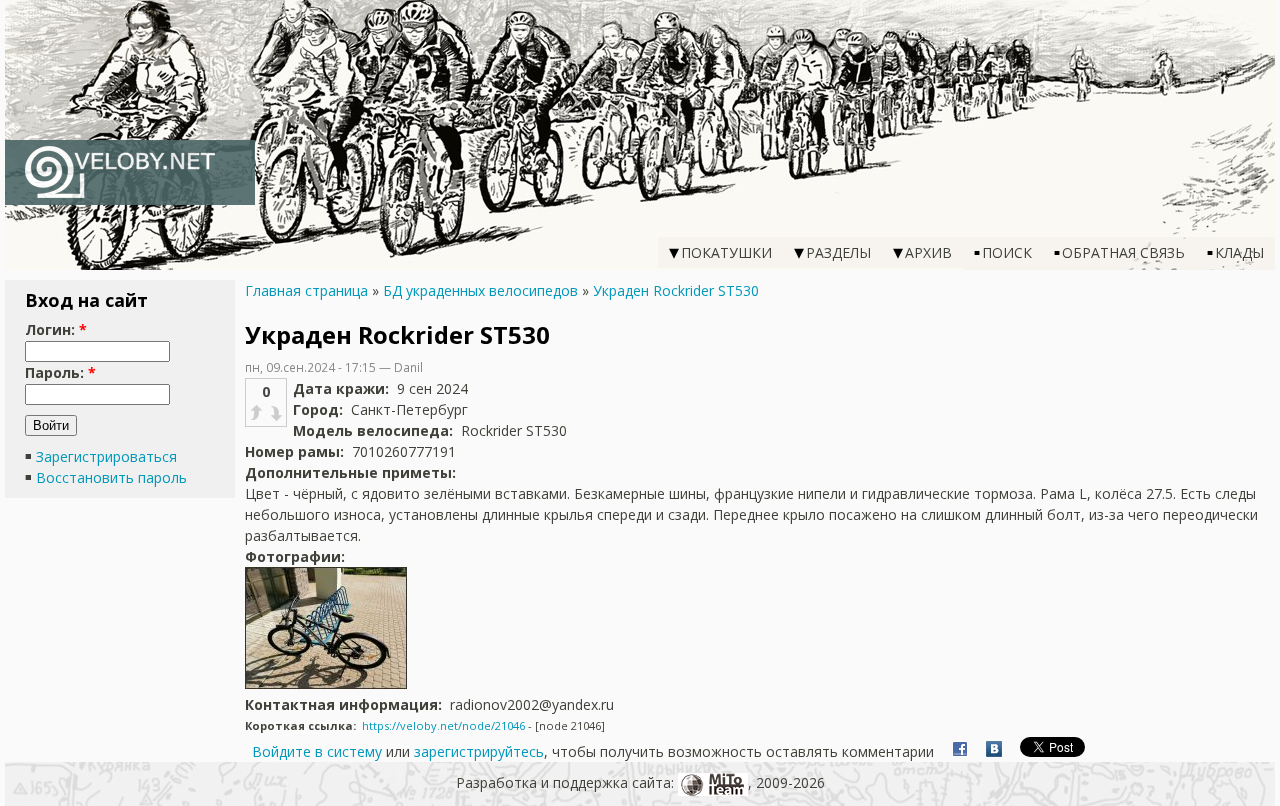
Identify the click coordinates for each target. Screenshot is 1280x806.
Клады (1239, 252)
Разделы (838, 252)
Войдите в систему (317, 751)
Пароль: (60, 372)
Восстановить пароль (111, 477)
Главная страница (306, 290)
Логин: (56, 329)
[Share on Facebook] (960, 751)
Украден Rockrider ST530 (676, 290)
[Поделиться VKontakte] (994, 751)
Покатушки (726, 252)
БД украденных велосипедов (480, 290)
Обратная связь (1123, 252)
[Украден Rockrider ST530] (326, 683)
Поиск (1007, 252)
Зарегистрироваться (106, 456)
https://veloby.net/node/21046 (443, 725)
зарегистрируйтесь (479, 751)
